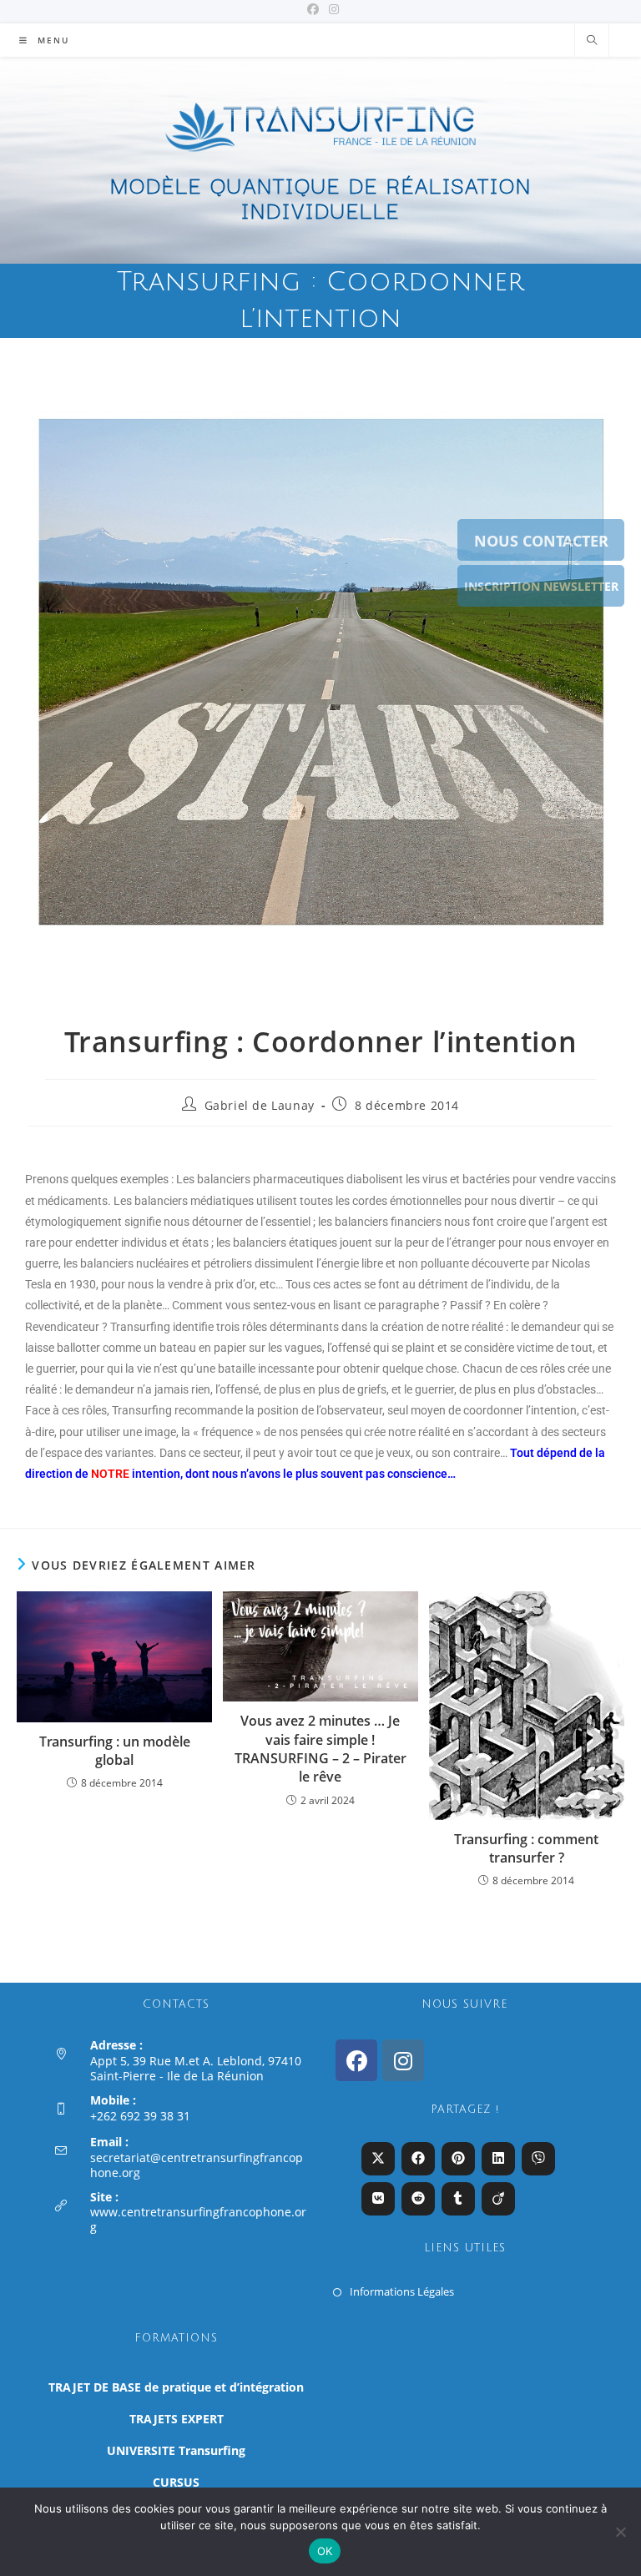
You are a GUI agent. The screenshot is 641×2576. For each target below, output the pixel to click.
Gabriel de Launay (260, 1105)
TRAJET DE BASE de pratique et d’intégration (176, 2387)
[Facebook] (356, 2060)
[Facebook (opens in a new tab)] (313, 9)
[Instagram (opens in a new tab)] (331, 9)
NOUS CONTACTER (541, 541)
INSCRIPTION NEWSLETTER (541, 586)
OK (325, 2551)
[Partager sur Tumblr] (458, 2199)
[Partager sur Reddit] (418, 2199)
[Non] (620, 2532)
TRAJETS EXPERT (177, 2419)
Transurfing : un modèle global (115, 1751)
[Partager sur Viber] (538, 2159)
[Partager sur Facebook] (418, 2159)
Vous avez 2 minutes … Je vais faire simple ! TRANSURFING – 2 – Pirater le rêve (320, 1749)
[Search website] (592, 41)
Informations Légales (402, 2291)
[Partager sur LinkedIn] (498, 2159)
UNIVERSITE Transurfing (176, 2450)
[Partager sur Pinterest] (458, 2159)
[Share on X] (378, 2159)
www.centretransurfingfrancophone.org (198, 2219)
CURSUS (176, 2482)
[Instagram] (403, 2060)
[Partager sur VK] (378, 2199)
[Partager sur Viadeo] (498, 2199)
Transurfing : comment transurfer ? (526, 1848)
